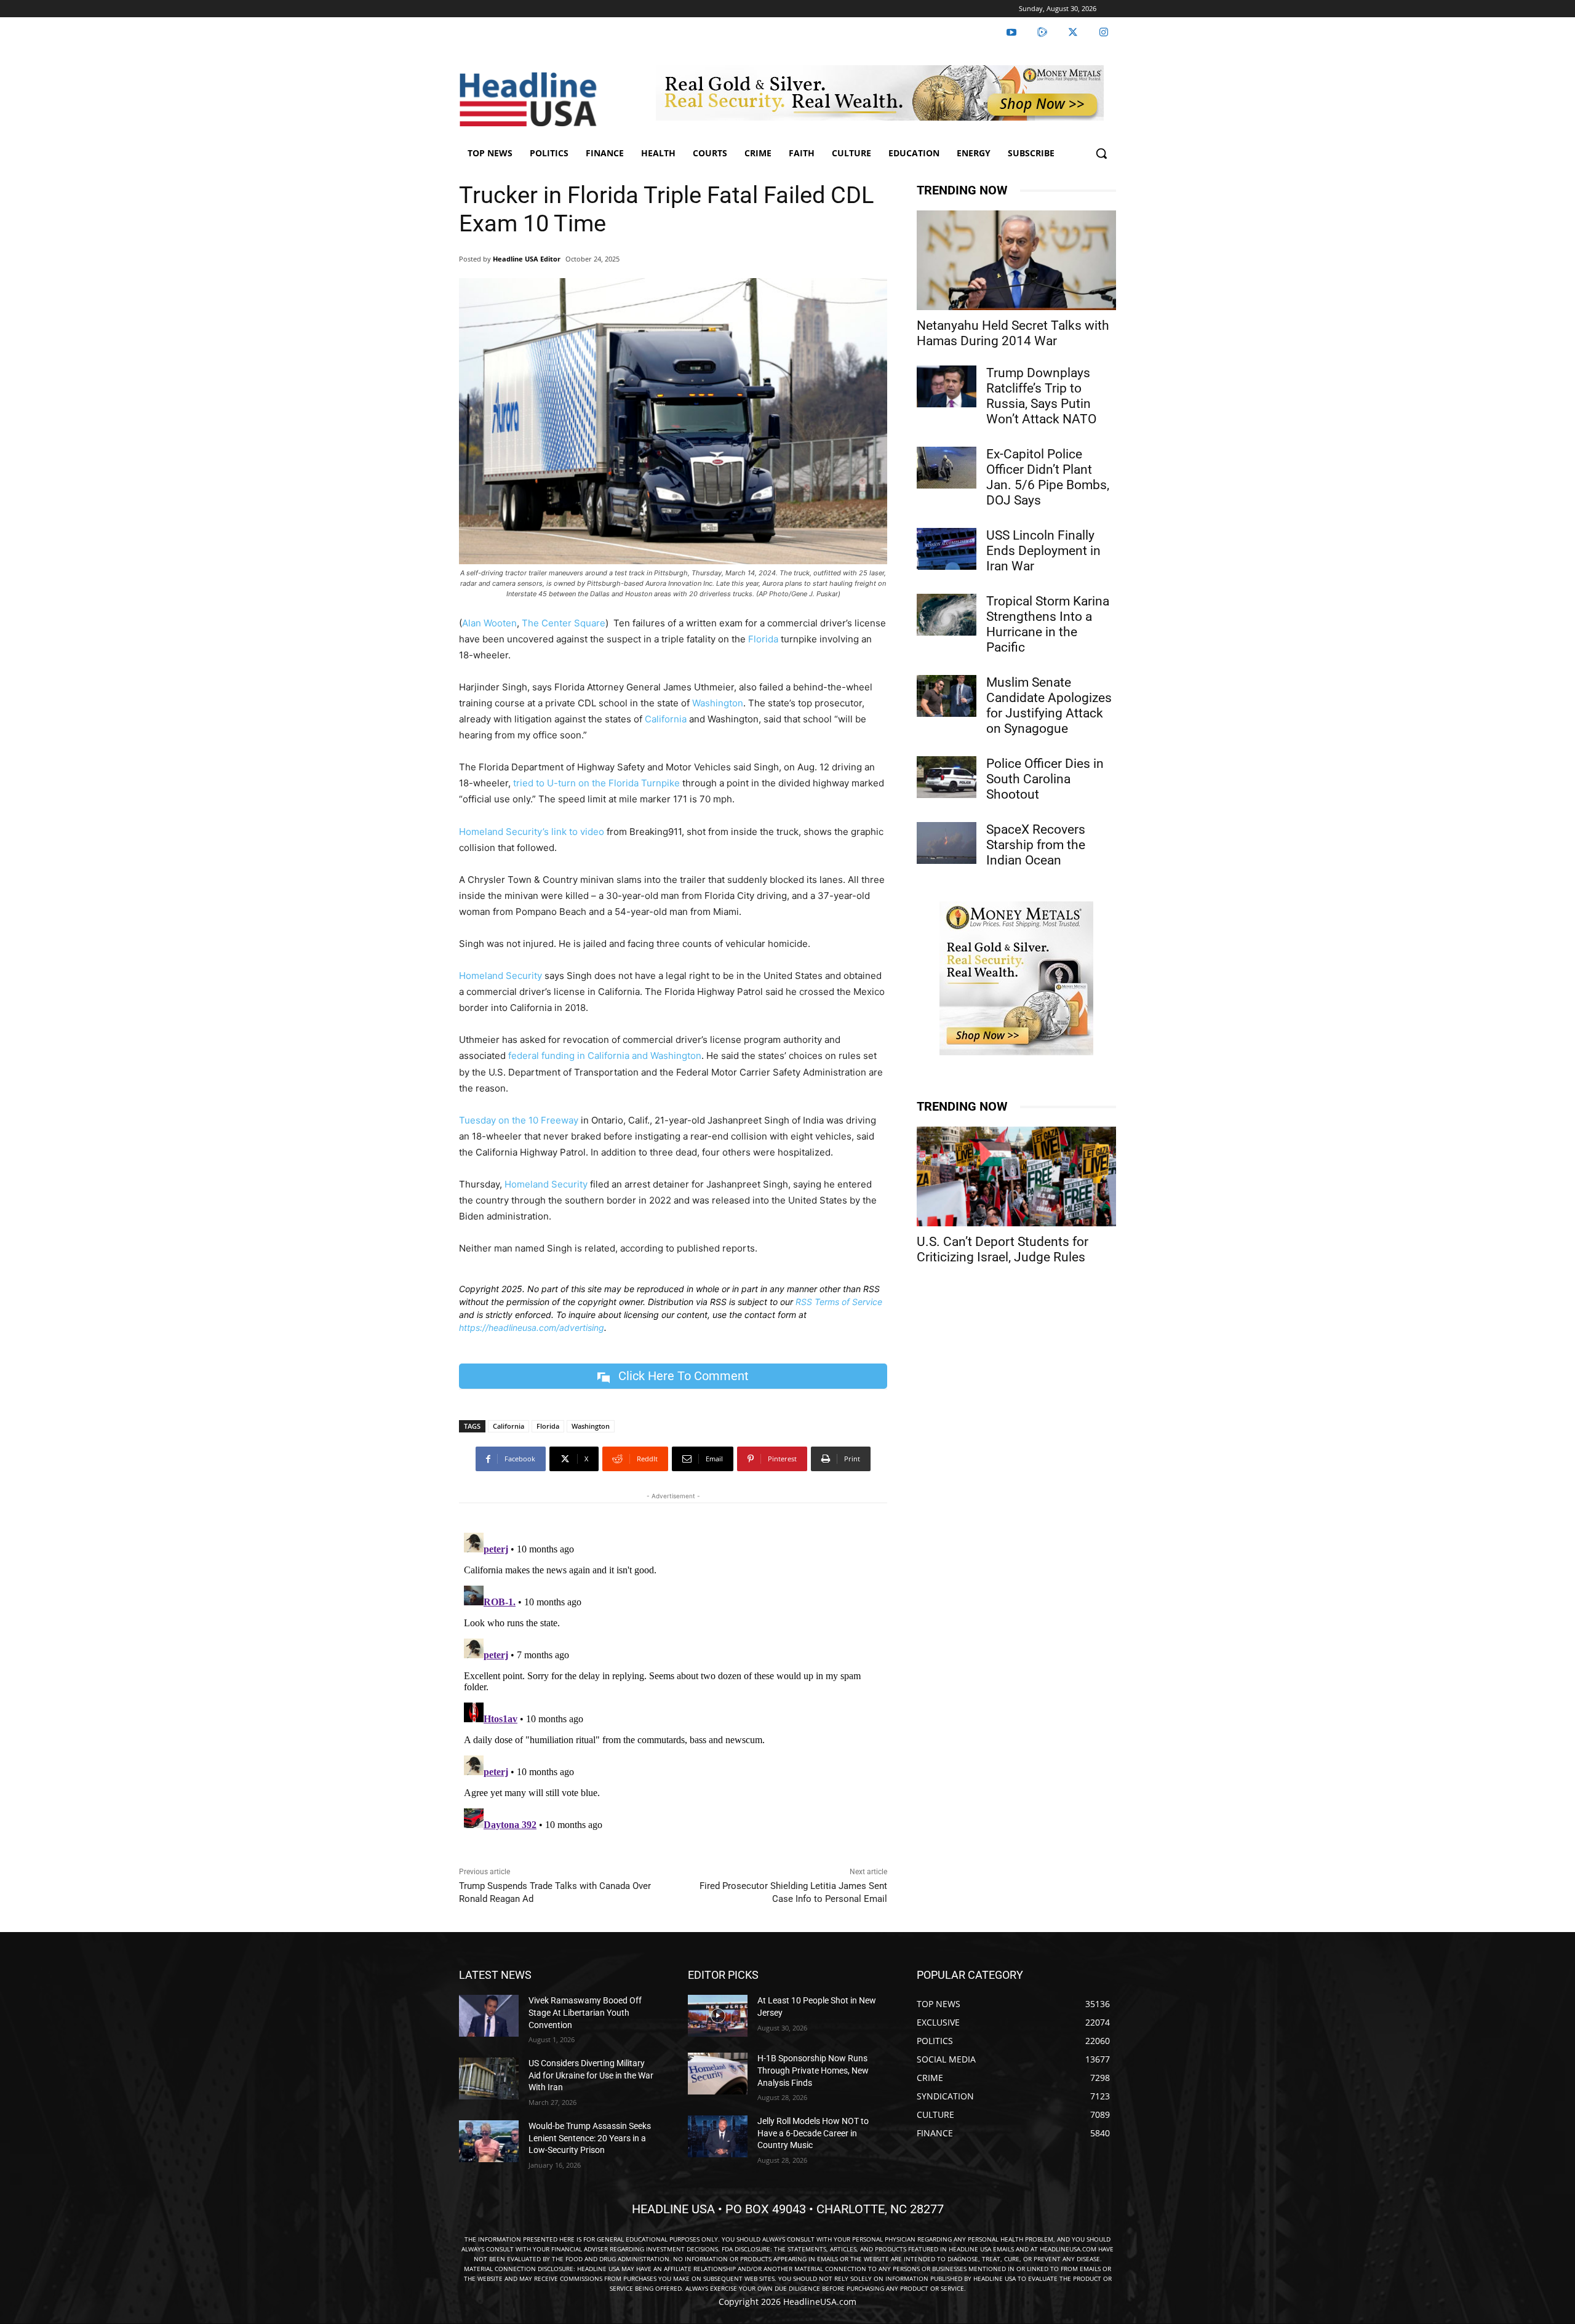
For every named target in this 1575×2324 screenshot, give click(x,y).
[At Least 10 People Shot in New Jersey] (718, 2016)
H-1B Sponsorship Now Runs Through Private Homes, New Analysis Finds (813, 2070)
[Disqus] (673, 1682)
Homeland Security (500, 976)
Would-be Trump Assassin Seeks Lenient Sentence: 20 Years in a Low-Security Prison (590, 2138)
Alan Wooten (489, 623)
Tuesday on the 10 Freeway (519, 1120)
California (666, 719)
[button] (1101, 153)
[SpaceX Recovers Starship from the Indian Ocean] (947, 843)
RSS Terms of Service (839, 1302)
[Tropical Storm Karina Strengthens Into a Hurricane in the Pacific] (947, 615)
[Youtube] (1011, 33)
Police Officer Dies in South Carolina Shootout (1045, 779)
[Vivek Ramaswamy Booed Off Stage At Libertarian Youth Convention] (489, 2016)
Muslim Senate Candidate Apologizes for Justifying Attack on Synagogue (1049, 705)
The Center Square (564, 623)
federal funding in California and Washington (605, 1056)
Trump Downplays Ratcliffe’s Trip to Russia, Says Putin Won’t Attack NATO (1041, 396)
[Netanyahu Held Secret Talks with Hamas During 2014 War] (1016, 260)
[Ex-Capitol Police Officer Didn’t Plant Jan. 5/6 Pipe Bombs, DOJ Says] (947, 468)
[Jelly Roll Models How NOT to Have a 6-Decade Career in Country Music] (718, 2136)
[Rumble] (1042, 33)
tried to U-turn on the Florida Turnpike (596, 783)
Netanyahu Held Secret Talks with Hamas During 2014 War (1013, 333)
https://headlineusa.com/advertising (532, 1328)
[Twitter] (1073, 33)
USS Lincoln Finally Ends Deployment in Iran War (1043, 551)
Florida (763, 639)
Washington (718, 703)
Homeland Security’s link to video (532, 832)
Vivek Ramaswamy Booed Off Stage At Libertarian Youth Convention (585, 2012)
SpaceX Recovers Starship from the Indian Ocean (1036, 845)
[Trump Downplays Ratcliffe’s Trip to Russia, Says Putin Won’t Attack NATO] (947, 386)
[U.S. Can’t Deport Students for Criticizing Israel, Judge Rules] (1016, 1176)
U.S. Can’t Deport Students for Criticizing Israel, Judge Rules (1003, 1249)
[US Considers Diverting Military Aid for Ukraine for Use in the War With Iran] (489, 2078)
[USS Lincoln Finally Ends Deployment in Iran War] (947, 549)
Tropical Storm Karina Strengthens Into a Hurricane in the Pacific (1048, 624)
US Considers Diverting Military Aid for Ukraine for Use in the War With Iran (591, 2075)
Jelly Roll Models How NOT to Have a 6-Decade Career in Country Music (813, 2133)
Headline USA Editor (527, 259)
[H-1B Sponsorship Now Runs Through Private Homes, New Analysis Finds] (718, 2074)
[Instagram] (1104, 33)
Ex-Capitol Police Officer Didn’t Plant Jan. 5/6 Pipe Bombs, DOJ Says (1048, 477)
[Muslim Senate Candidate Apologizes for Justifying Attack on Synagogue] (947, 696)
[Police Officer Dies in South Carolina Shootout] (947, 777)
